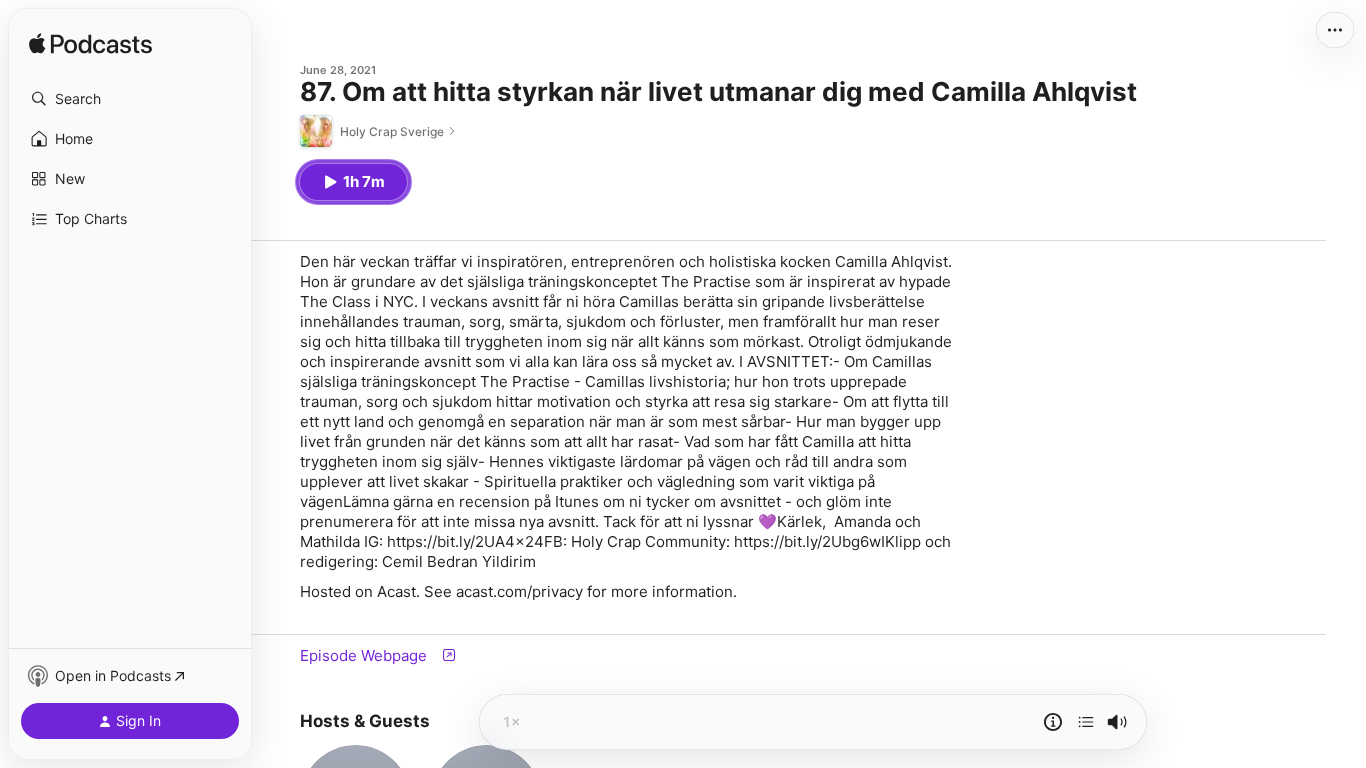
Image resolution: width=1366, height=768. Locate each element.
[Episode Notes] (1053, 722)
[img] (90, 45)
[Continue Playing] (1086, 722)
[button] (130, 99)
